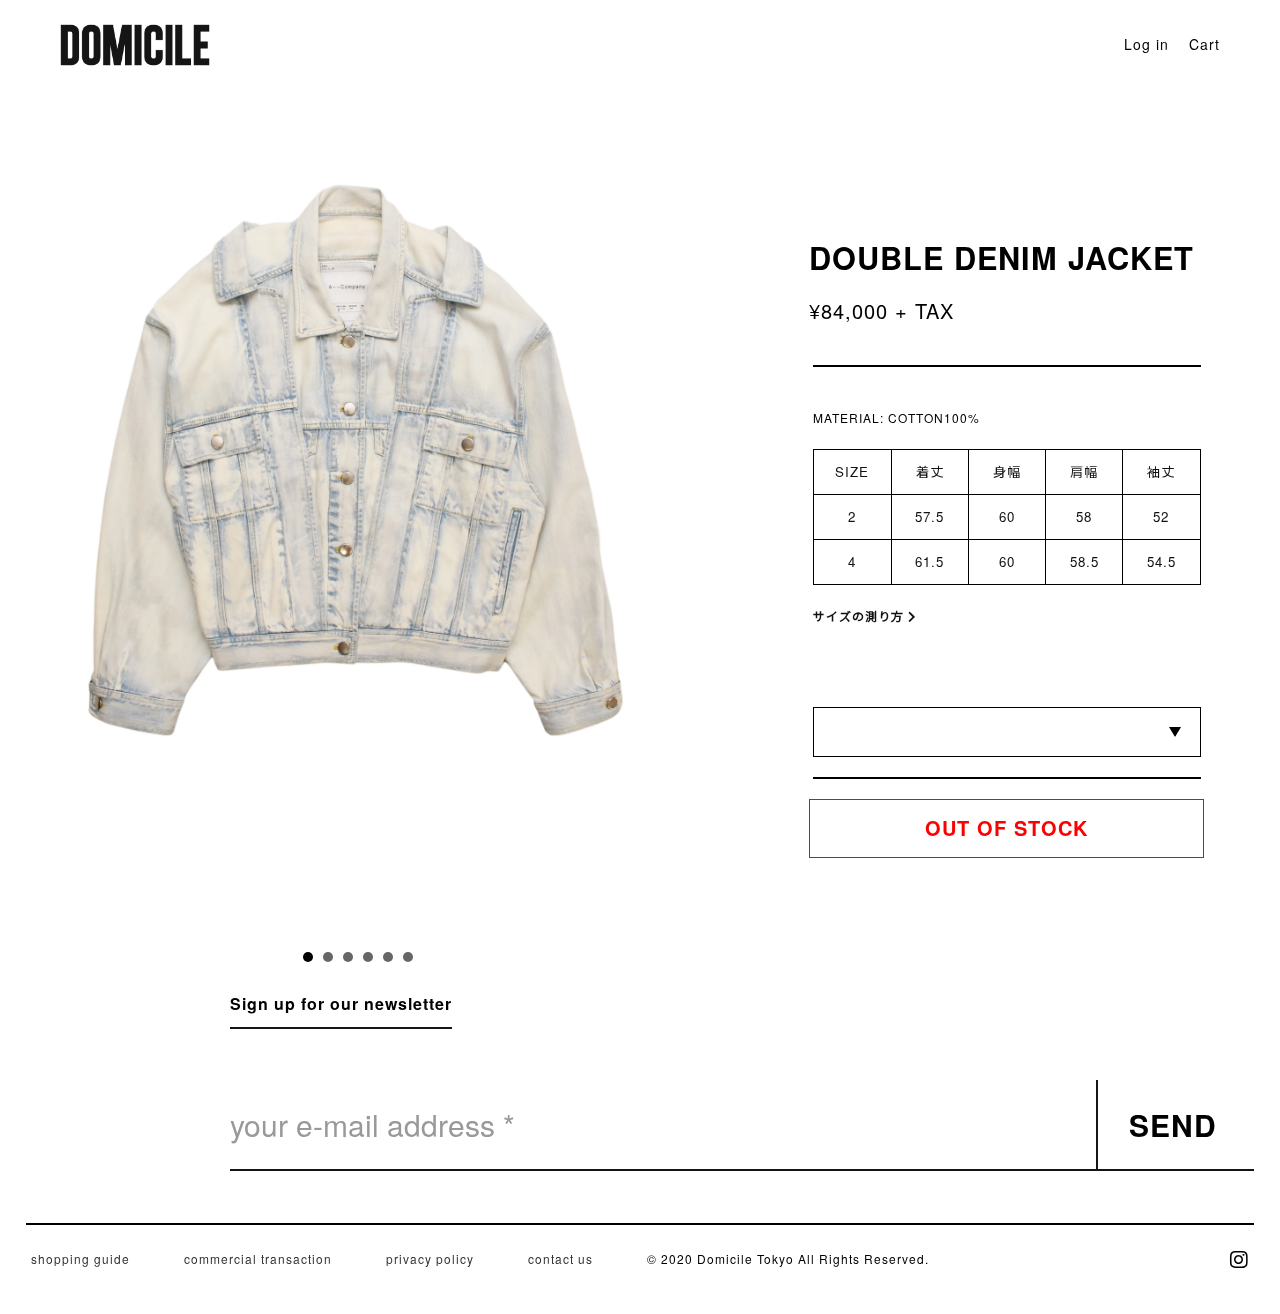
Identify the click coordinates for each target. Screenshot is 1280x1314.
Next (489, 556)
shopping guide (80, 1258)
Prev (227, 556)
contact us (560, 1258)
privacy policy (430, 1258)
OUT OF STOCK (1006, 827)
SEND (1173, 1124)
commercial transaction (258, 1258)
